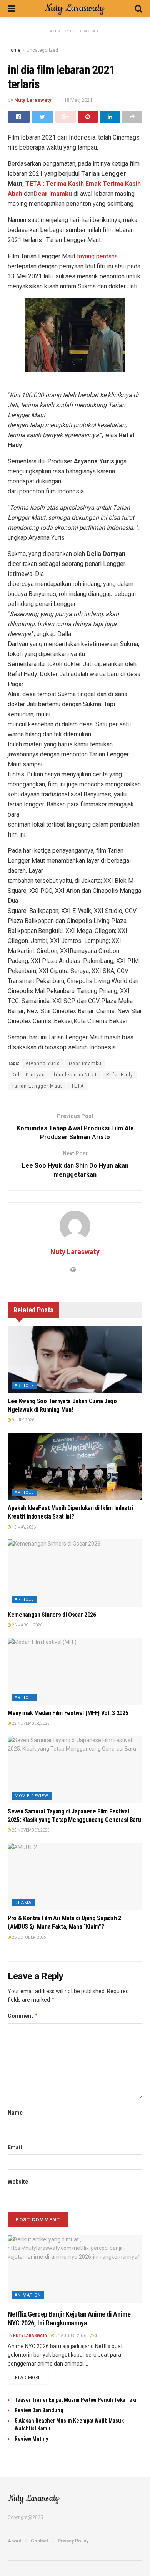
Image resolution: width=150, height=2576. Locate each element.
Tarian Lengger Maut (37, 1086)
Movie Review (32, 1796)
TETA (77, 1086)
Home (14, 50)
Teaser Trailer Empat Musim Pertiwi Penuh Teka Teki (76, 2400)
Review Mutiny (31, 2439)
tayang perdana (97, 256)
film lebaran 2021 (76, 1075)
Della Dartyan (28, 1075)
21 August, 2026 (70, 2336)
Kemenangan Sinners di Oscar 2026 (52, 1615)
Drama (23, 1903)
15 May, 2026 (23, 1527)
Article (24, 1386)
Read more (28, 2378)
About (14, 2541)
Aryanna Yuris (43, 1064)
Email (15, 2147)
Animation (28, 2295)
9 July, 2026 (23, 1420)
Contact (39, 2541)
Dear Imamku (53, 194)
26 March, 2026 (27, 1625)
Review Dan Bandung (39, 2410)
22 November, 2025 (30, 1723)
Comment (23, 2016)
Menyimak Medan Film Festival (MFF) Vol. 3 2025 (68, 1713)
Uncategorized (42, 50)
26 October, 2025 (29, 1937)
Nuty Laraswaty (33, 100)
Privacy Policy (73, 2541)
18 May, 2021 (78, 100)
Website (18, 2182)
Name (15, 2113)
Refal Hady (120, 1075)
